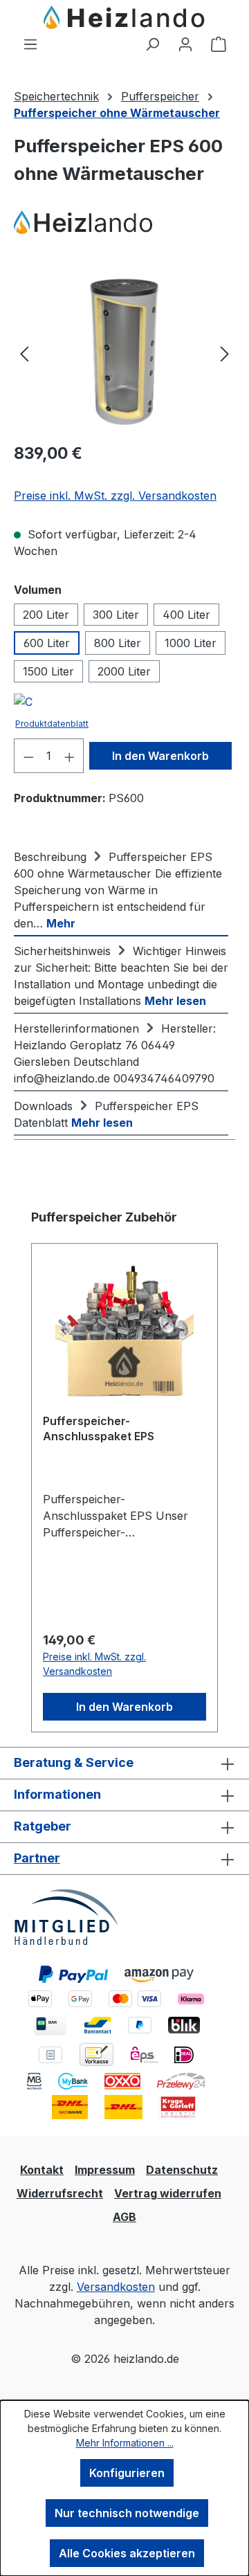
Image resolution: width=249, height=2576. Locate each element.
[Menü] (30, 44)
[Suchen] (152, 44)
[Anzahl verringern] (28, 756)
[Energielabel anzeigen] (23, 704)
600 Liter (47, 643)
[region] (124, 353)
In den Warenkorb (160, 756)
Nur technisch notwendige (127, 2513)
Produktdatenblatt (52, 724)
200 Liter (46, 615)
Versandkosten (116, 2287)
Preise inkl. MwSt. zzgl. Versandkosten (115, 496)
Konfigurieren (127, 2473)
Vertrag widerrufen (168, 2193)
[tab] (121, 889)
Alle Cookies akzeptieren (127, 2553)
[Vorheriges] (24, 353)
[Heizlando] (124, 223)
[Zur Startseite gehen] (124, 18)
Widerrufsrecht (60, 2193)
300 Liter (116, 615)
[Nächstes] (225, 353)
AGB (124, 2217)
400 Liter (186, 615)
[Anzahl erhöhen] (70, 756)
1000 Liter (191, 643)
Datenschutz (182, 2170)
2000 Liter (124, 671)
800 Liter (118, 643)
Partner (37, 1858)
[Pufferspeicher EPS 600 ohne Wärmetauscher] (124, 353)
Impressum (105, 2170)
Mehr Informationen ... (125, 2443)
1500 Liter (48, 671)
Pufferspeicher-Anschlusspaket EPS (99, 1428)
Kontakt (42, 2170)
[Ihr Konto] (185, 44)
